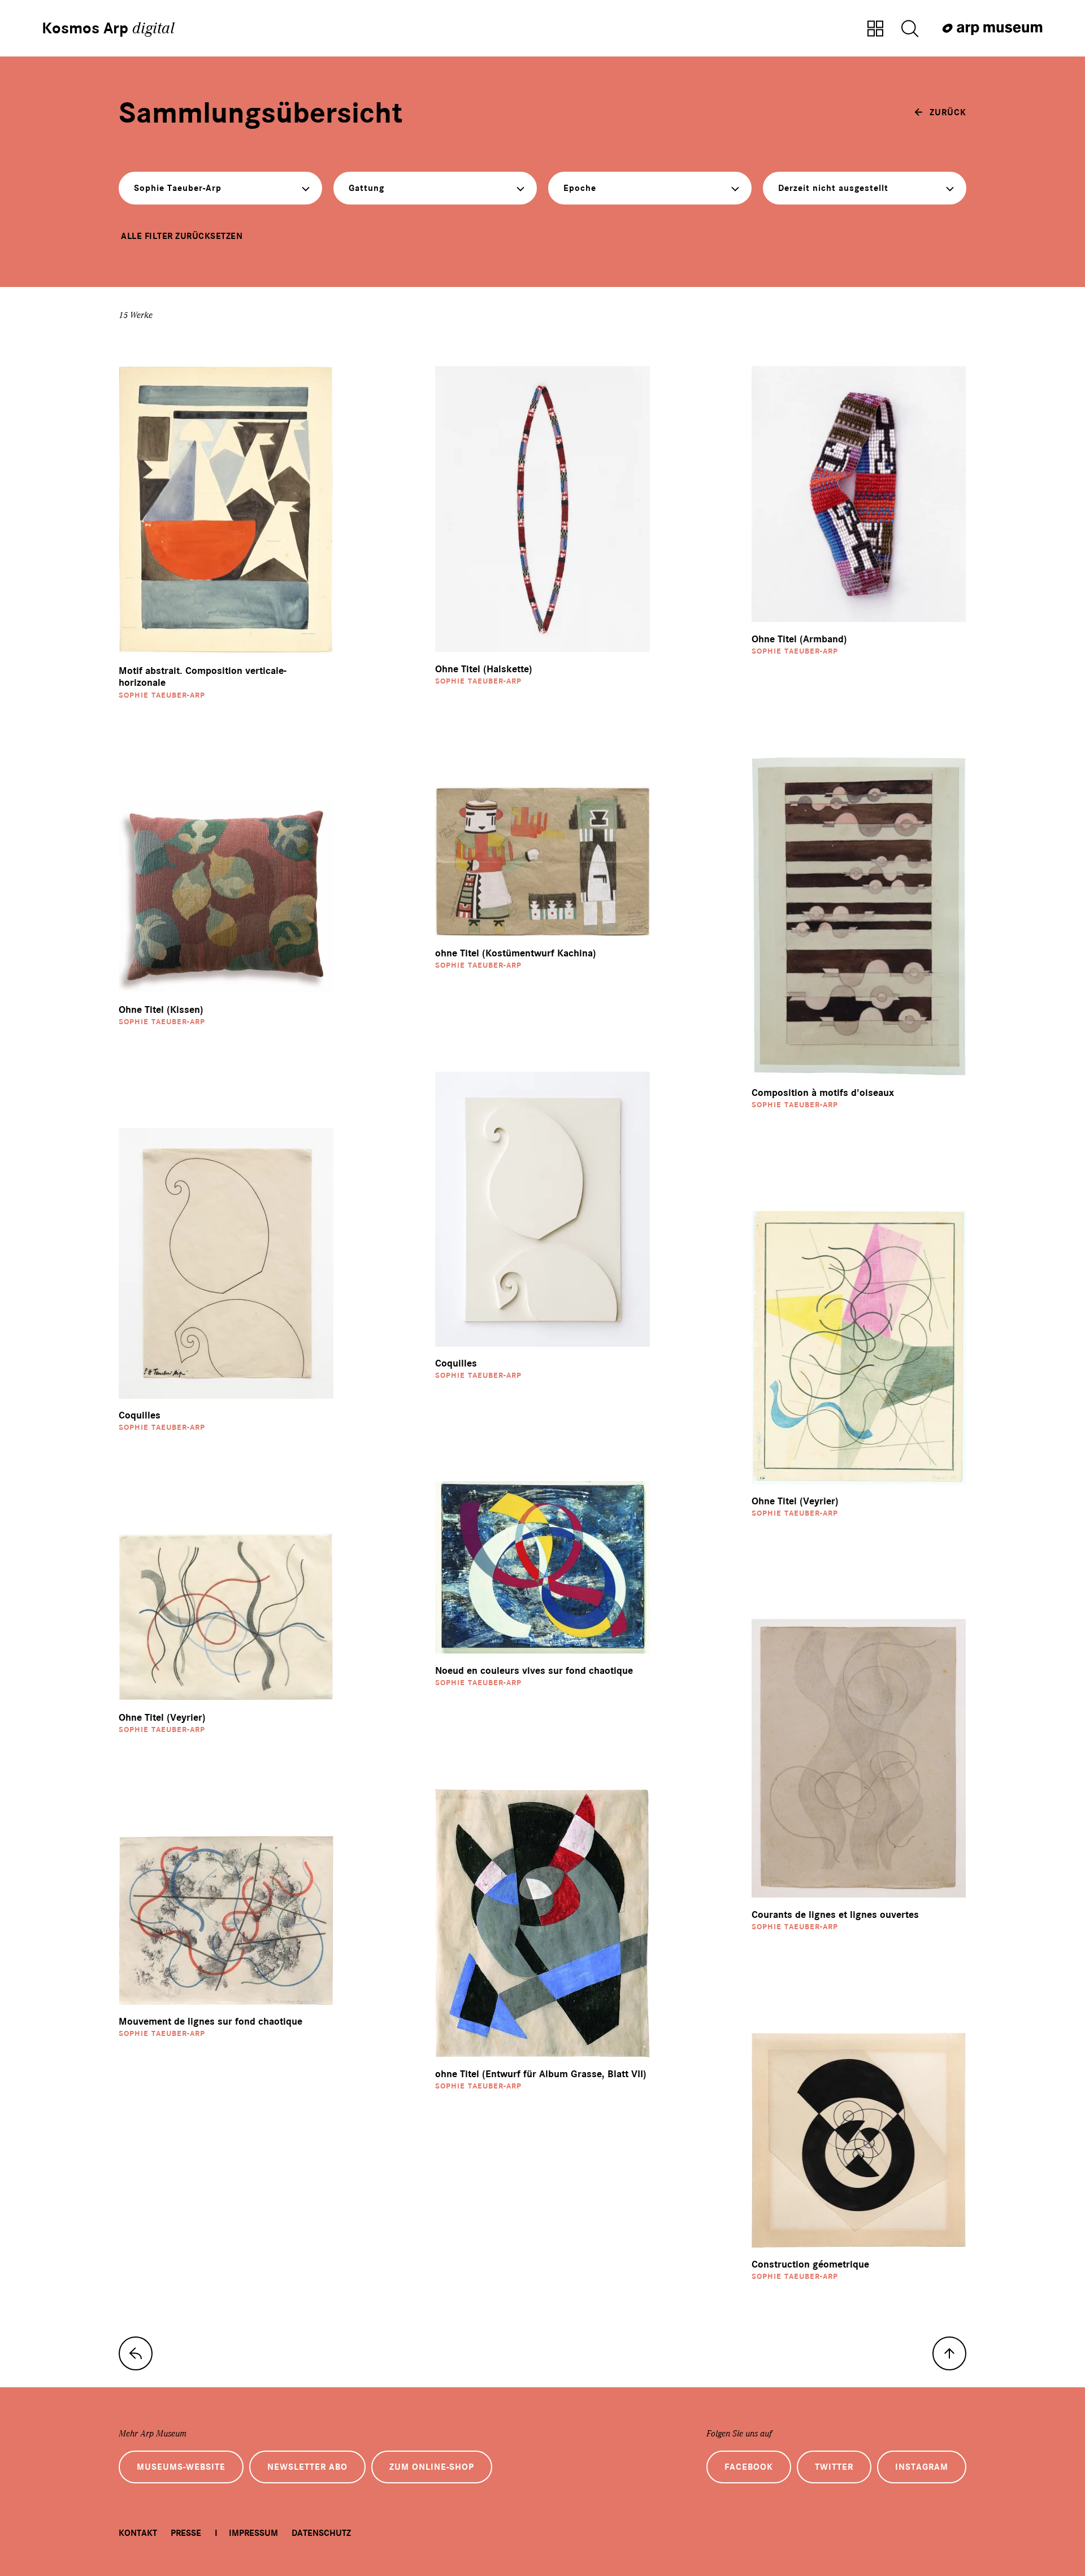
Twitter (834, 2467)
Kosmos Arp (108, 28)
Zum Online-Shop (432, 2467)
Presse (186, 2533)
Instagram (922, 2467)
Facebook (749, 2467)
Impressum (253, 2533)
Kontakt (138, 2533)
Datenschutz (321, 2533)
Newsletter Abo (307, 2467)
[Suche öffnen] (910, 29)
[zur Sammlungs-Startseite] (136, 2353)
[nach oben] (949, 2353)
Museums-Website (181, 2467)
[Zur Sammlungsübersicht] (875, 29)
